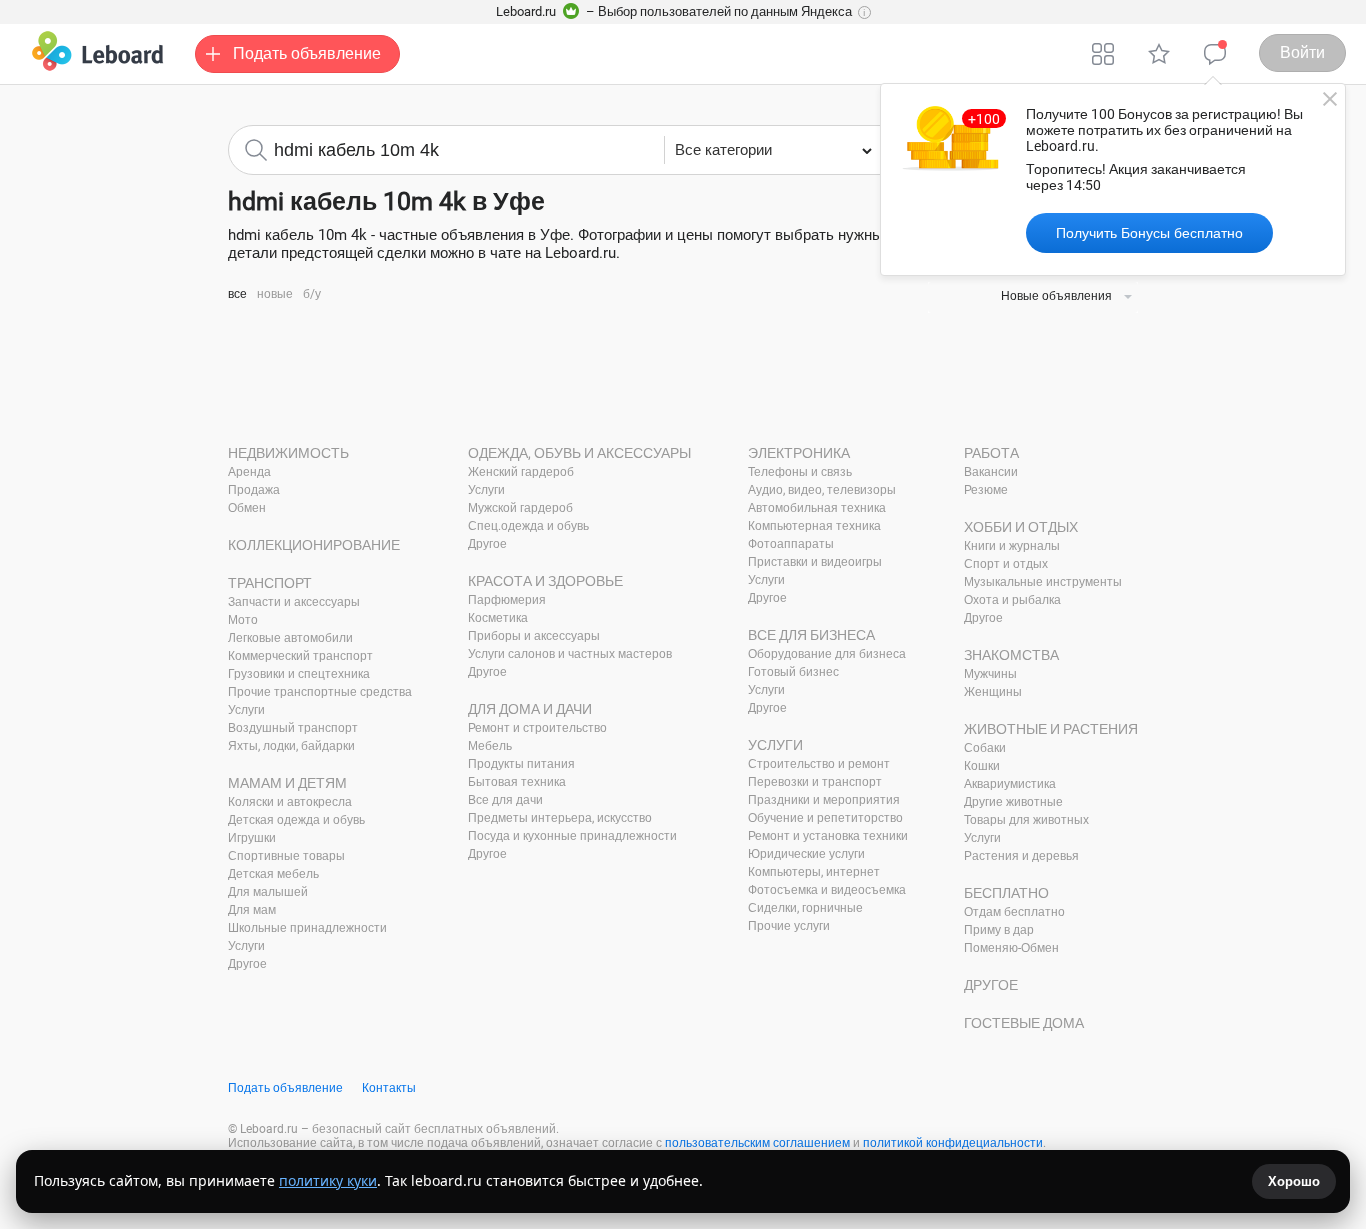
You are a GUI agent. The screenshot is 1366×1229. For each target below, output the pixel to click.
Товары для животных (1026, 820)
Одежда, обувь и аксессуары (579, 453)
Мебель (490, 746)
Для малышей (268, 892)
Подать (307, 53)
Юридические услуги (806, 854)
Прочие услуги (789, 926)
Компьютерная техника (814, 526)
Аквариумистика (1010, 784)
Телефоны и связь (800, 472)
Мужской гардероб (520, 508)
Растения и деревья (1021, 856)
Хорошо (1294, 1181)
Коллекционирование (314, 545)
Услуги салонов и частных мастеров (570, 654)
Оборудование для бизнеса (827, 654)
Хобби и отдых (1021, 527)
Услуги (246, 710)
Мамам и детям (287, 783)
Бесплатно (1006, 893)
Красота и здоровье (545, 581)
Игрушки (252, 838)
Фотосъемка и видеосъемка (827, 890)
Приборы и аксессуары (534, 636)
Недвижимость (288, 453)
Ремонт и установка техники (828, 836)
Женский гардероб (521, 472)
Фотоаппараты (791, 544)
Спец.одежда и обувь (528, 526)
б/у (312, 294)
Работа (991, 453)
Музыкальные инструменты (1043, 582)
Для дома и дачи (530, 709)
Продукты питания (521, 764)
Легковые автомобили (290, 638)
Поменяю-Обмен (1011, 948)
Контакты (389, 1088)
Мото (243, 620)
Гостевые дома (1024, 1023)
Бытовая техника (517, 782)
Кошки (982, 766)
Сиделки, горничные (805, 908)
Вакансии (991, 472)
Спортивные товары (286, 856)
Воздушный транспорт (293, 728)
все (237, 294)
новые (275, 294)
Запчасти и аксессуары (294, 602)
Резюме (986, 490)
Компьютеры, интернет (814, 872)
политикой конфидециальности (953, 1143)
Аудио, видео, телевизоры (822, 490)
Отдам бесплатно (1014, 912)
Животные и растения (1051, 729)
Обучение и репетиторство (825, 818)
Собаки (985, 748)
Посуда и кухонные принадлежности (572, 836)
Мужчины (990, 674)
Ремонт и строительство (537, 728)
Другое (247, 964)
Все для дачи (505, 800)
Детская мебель (273, 874)
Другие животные (1013, 802)
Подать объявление (285, 1088)
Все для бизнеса (811, 635)
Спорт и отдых (1006, 564)
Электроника (799, 453)
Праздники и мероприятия (824, 800)
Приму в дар (999, 930)
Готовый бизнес (793, 672)
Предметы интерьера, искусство (560, 818)
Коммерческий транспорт (300, 656)
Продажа (254, 490)
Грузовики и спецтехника (299, 674)
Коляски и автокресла (290, 802)
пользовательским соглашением (757, 1143)
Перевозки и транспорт (815, 782)
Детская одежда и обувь (296, 820)
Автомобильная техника (817, 508)
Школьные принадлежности (307, 928)
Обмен (247, 508)
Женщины (993, 692)
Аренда (249, 472)
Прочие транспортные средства (320, 692)
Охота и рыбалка (1012, 600)
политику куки (328, 1180)
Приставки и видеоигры (815, 562)
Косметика (498, 618)
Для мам (252, 910)
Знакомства (1011, 655)
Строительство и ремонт (819, 764)
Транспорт (270, 583)
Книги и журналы (1012, 546)
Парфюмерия (507, 600)
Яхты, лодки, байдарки (291, 746)
